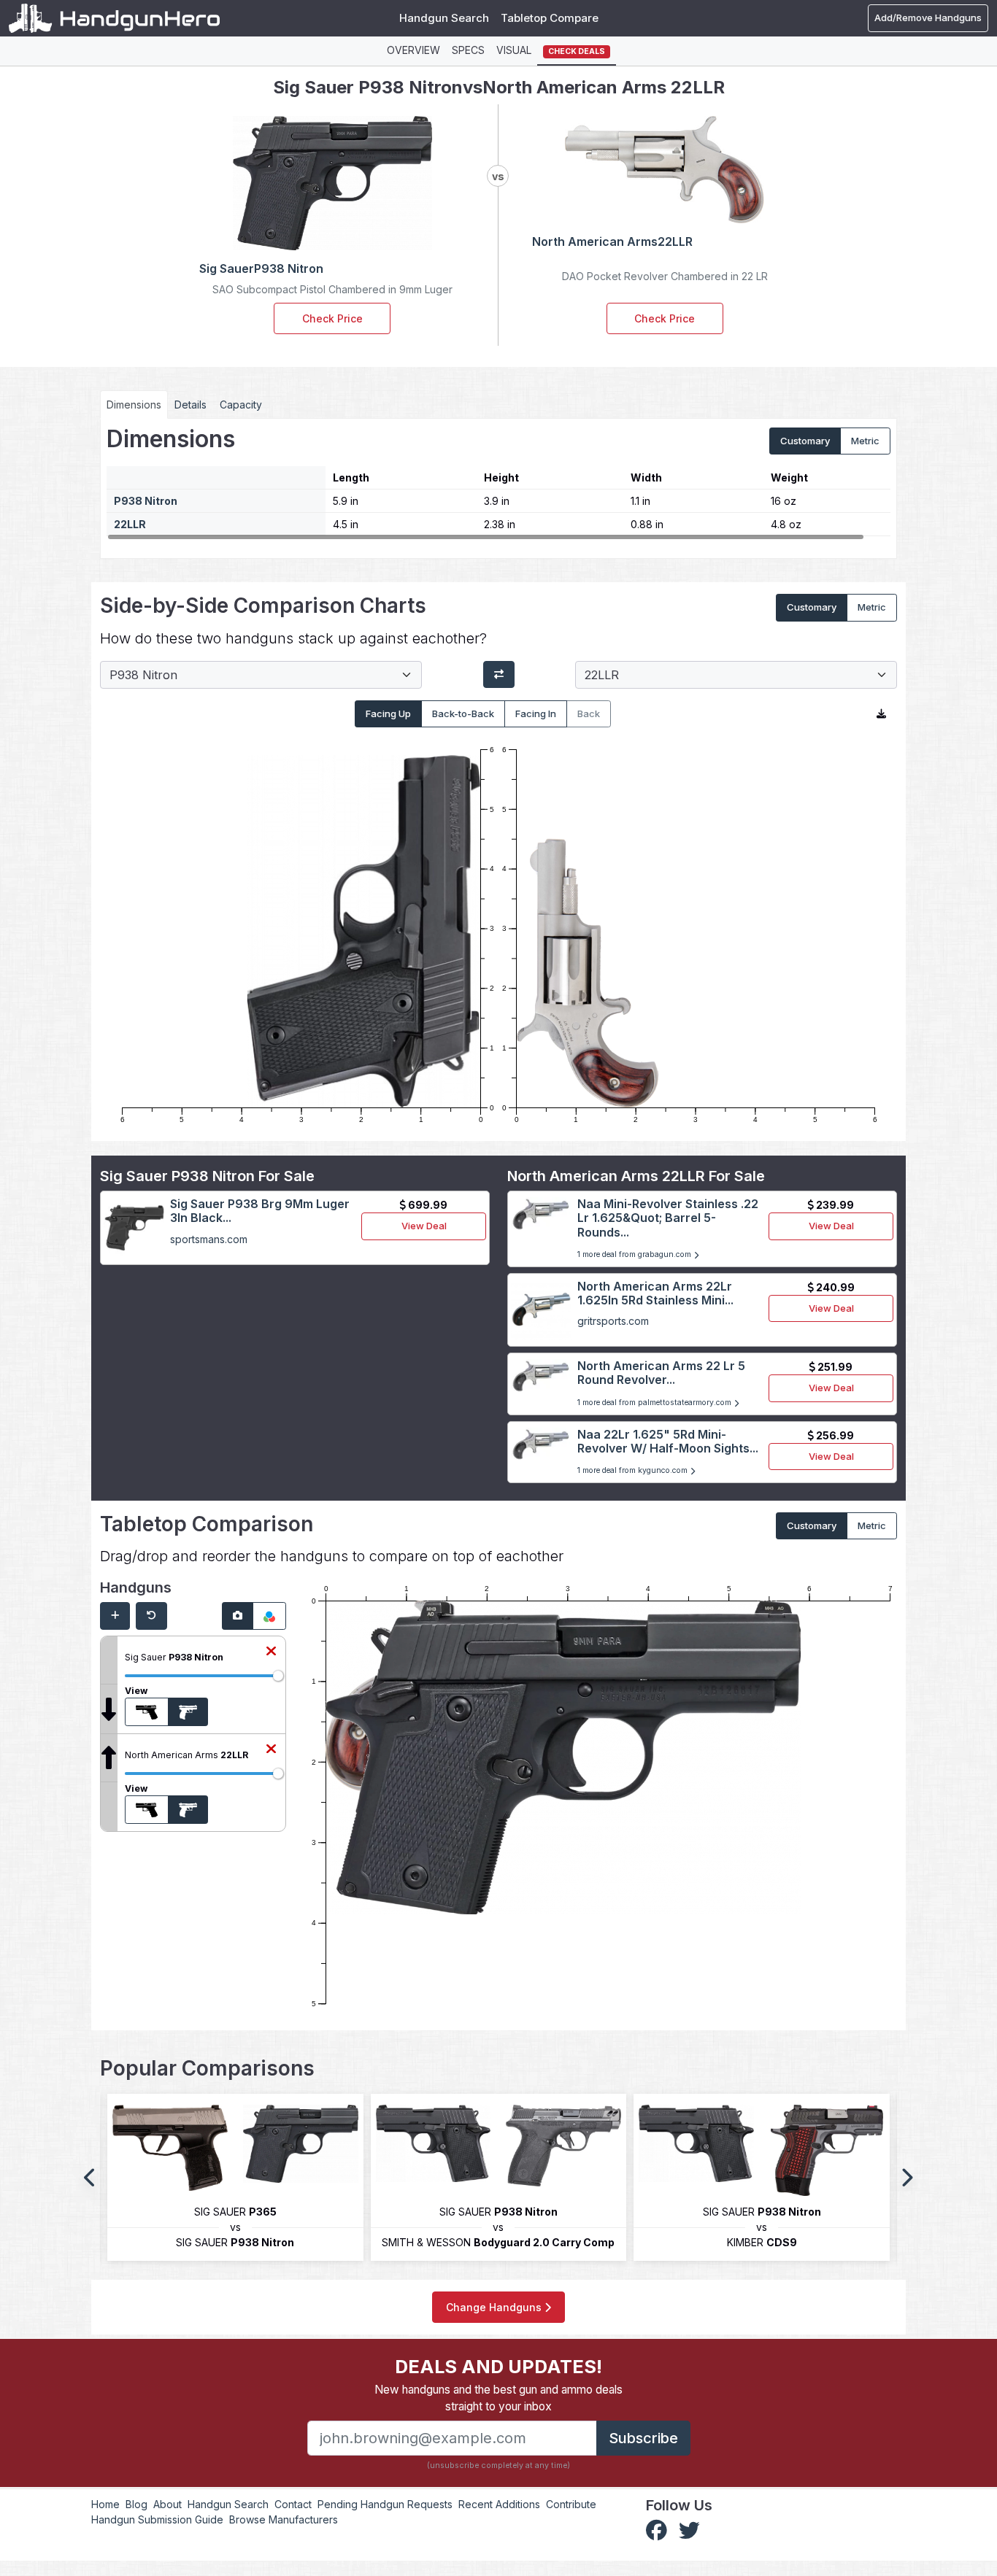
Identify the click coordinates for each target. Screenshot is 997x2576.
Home (105, 2504)
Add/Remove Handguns (928, 18)
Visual (514, 50)
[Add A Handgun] (115, 1616)
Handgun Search (444, 18)
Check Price (332, 318)
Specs (468, 50)
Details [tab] (190, 405)
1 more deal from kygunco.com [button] (634, 1470)
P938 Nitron (146, 501)
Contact (293, 2504)
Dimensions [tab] (134, 405)
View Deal (424, 1226)
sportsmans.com (209, 1239)
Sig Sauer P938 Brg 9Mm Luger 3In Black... (260, 1211)
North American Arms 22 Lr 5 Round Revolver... (661, 1373)
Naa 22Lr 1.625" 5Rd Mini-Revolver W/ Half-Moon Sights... (668, 1441)
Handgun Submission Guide (157, 2519)
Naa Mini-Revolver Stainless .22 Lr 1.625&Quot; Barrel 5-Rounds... (668, 1218)
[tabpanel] (498, 483)
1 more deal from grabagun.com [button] (635, 1254)
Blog (136, 2504)
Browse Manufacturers (284, 2519)
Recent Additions (499, 2504)
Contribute (571, 2504)
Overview (413, 50)
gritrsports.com (613, 1321)
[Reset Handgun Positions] (151, 1616)
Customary (805, 441)
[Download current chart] (881, 714)
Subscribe (643, 2438)
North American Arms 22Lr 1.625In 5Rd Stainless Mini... (655, 1293)
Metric (865, 441)
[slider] (278, 1676)
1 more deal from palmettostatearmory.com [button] (655, 1403)
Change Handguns (495, 2307)
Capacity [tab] (241, 405)
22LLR (130, 524)
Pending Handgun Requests (385, 2504)
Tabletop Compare (550, 18)
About (168, 2504)
